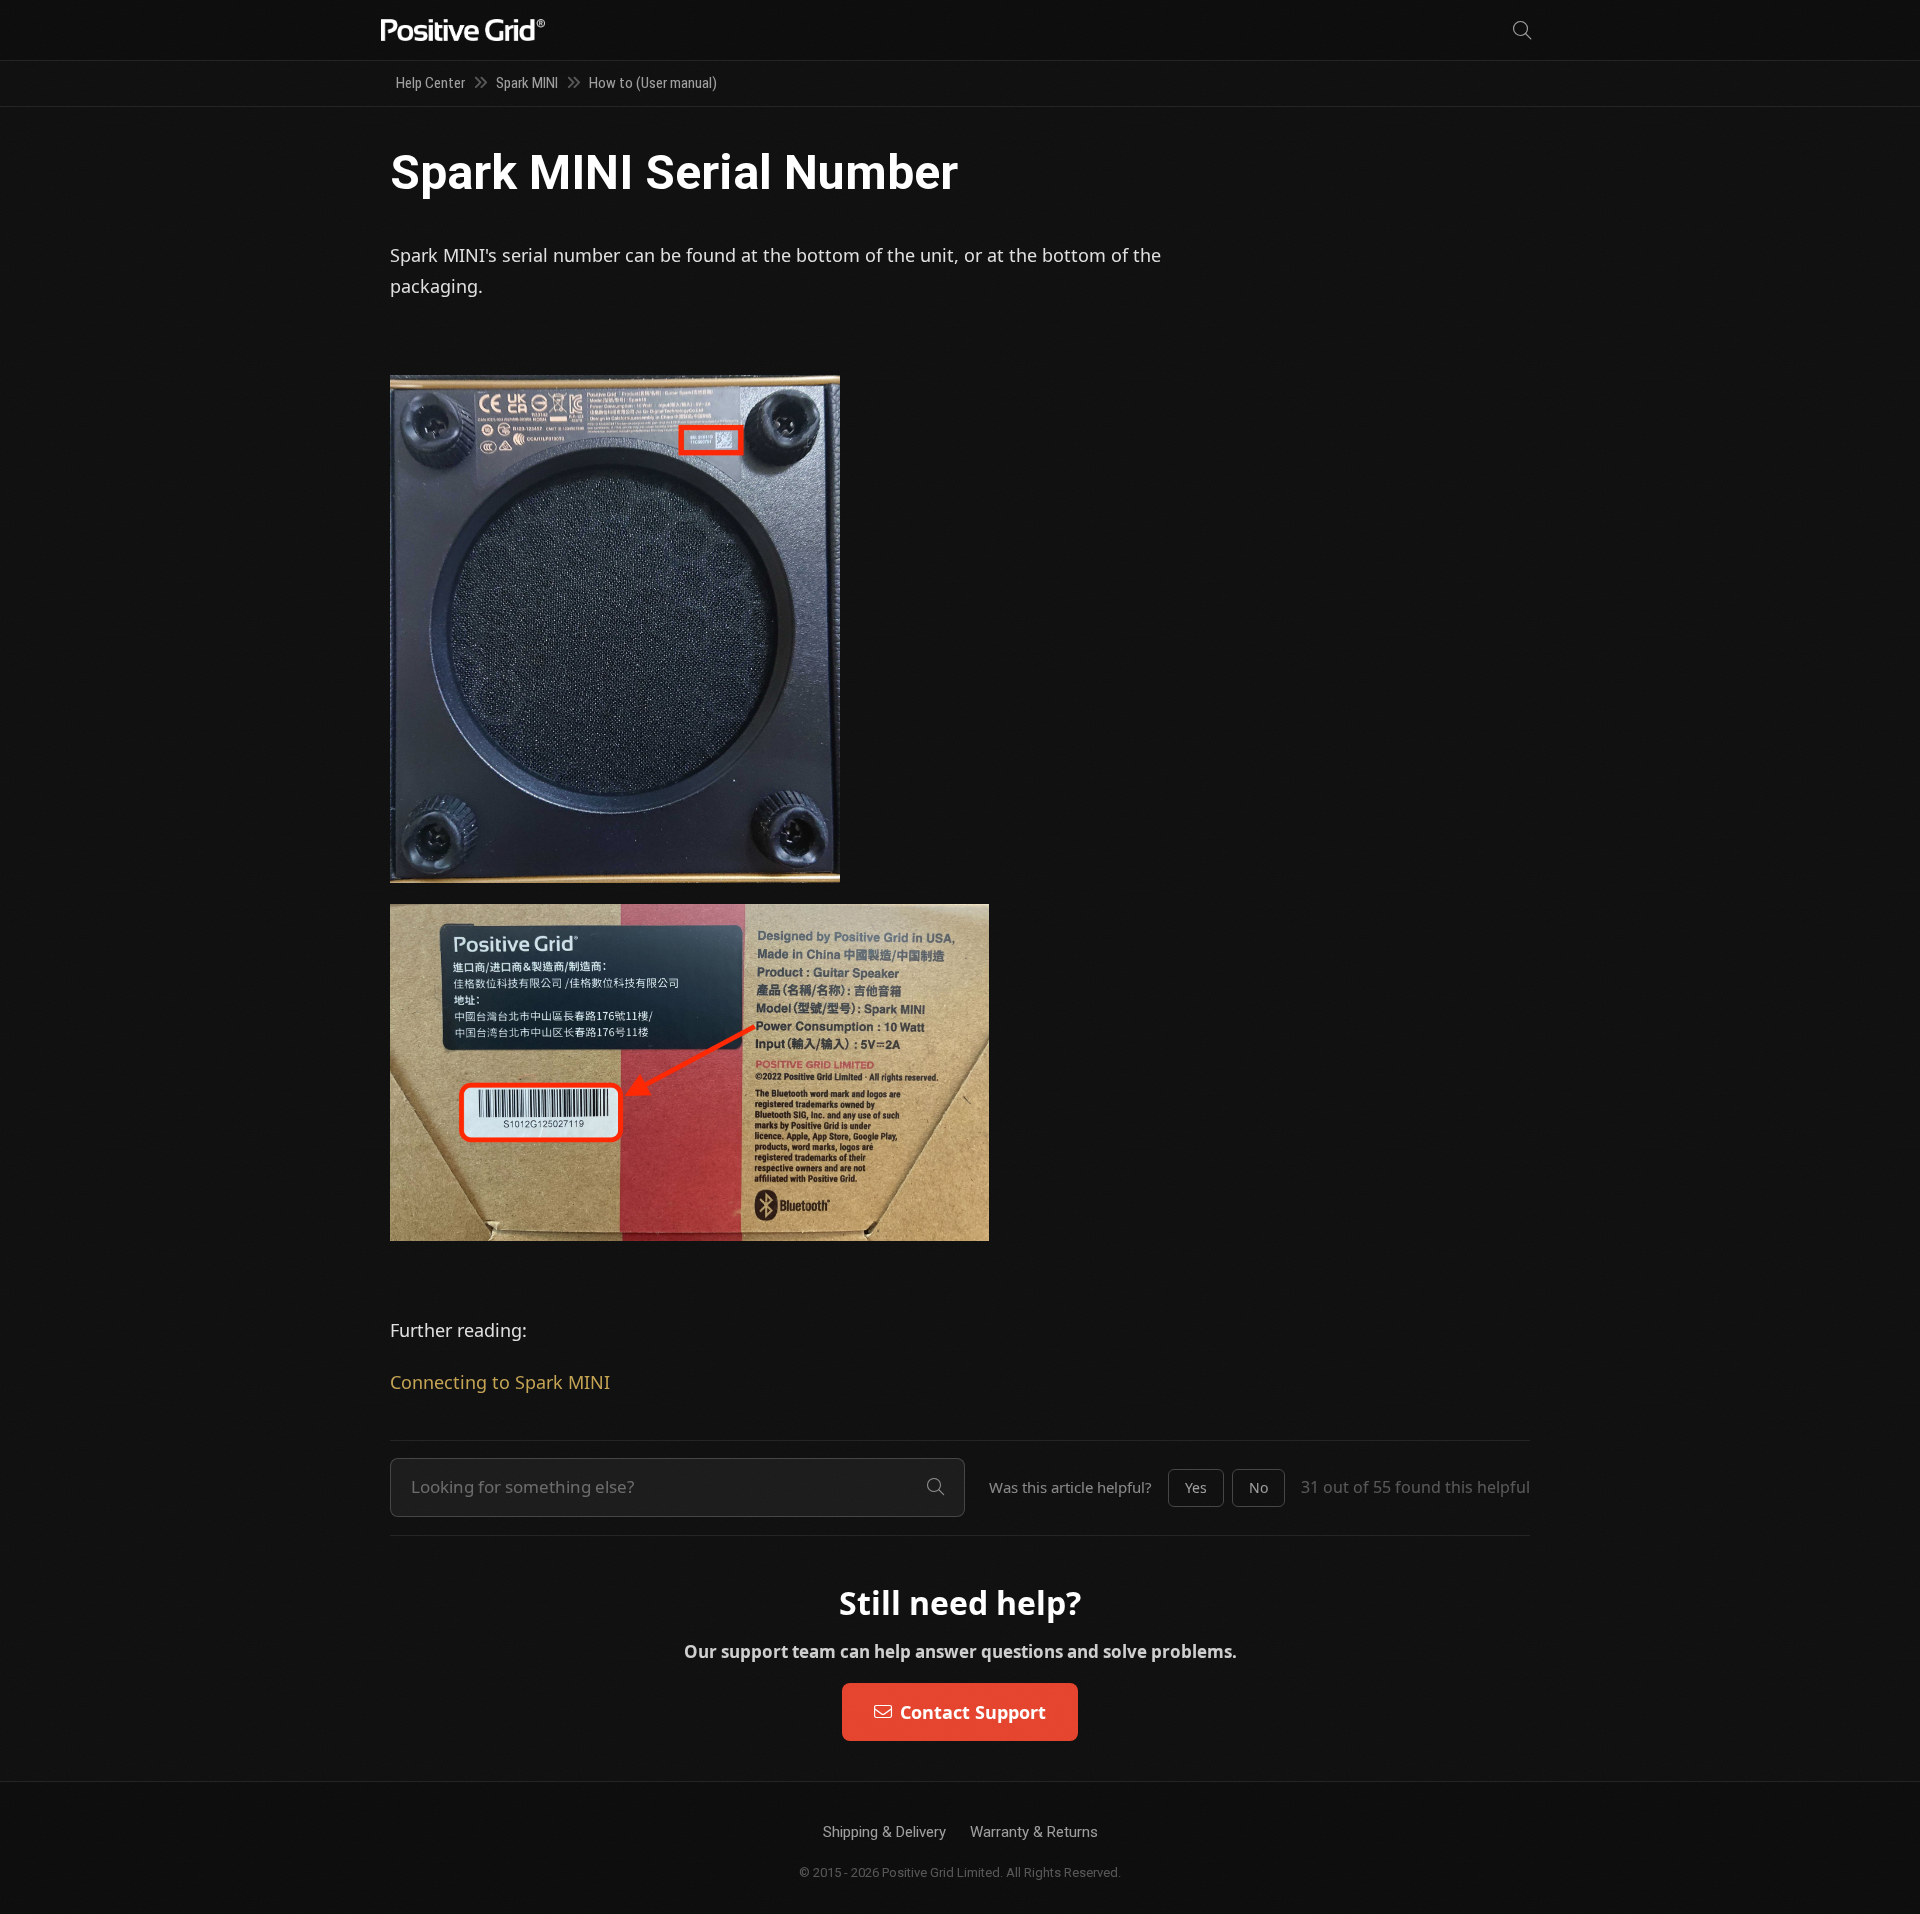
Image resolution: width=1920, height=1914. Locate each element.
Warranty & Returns (1034, 1832)
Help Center (430, 83)
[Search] (1522, 30)
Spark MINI (527, 83)
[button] (1196, 1488)
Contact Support (973, 1712)
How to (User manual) (653, 83)
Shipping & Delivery (884, 1832)
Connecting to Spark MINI (500, 1382)
